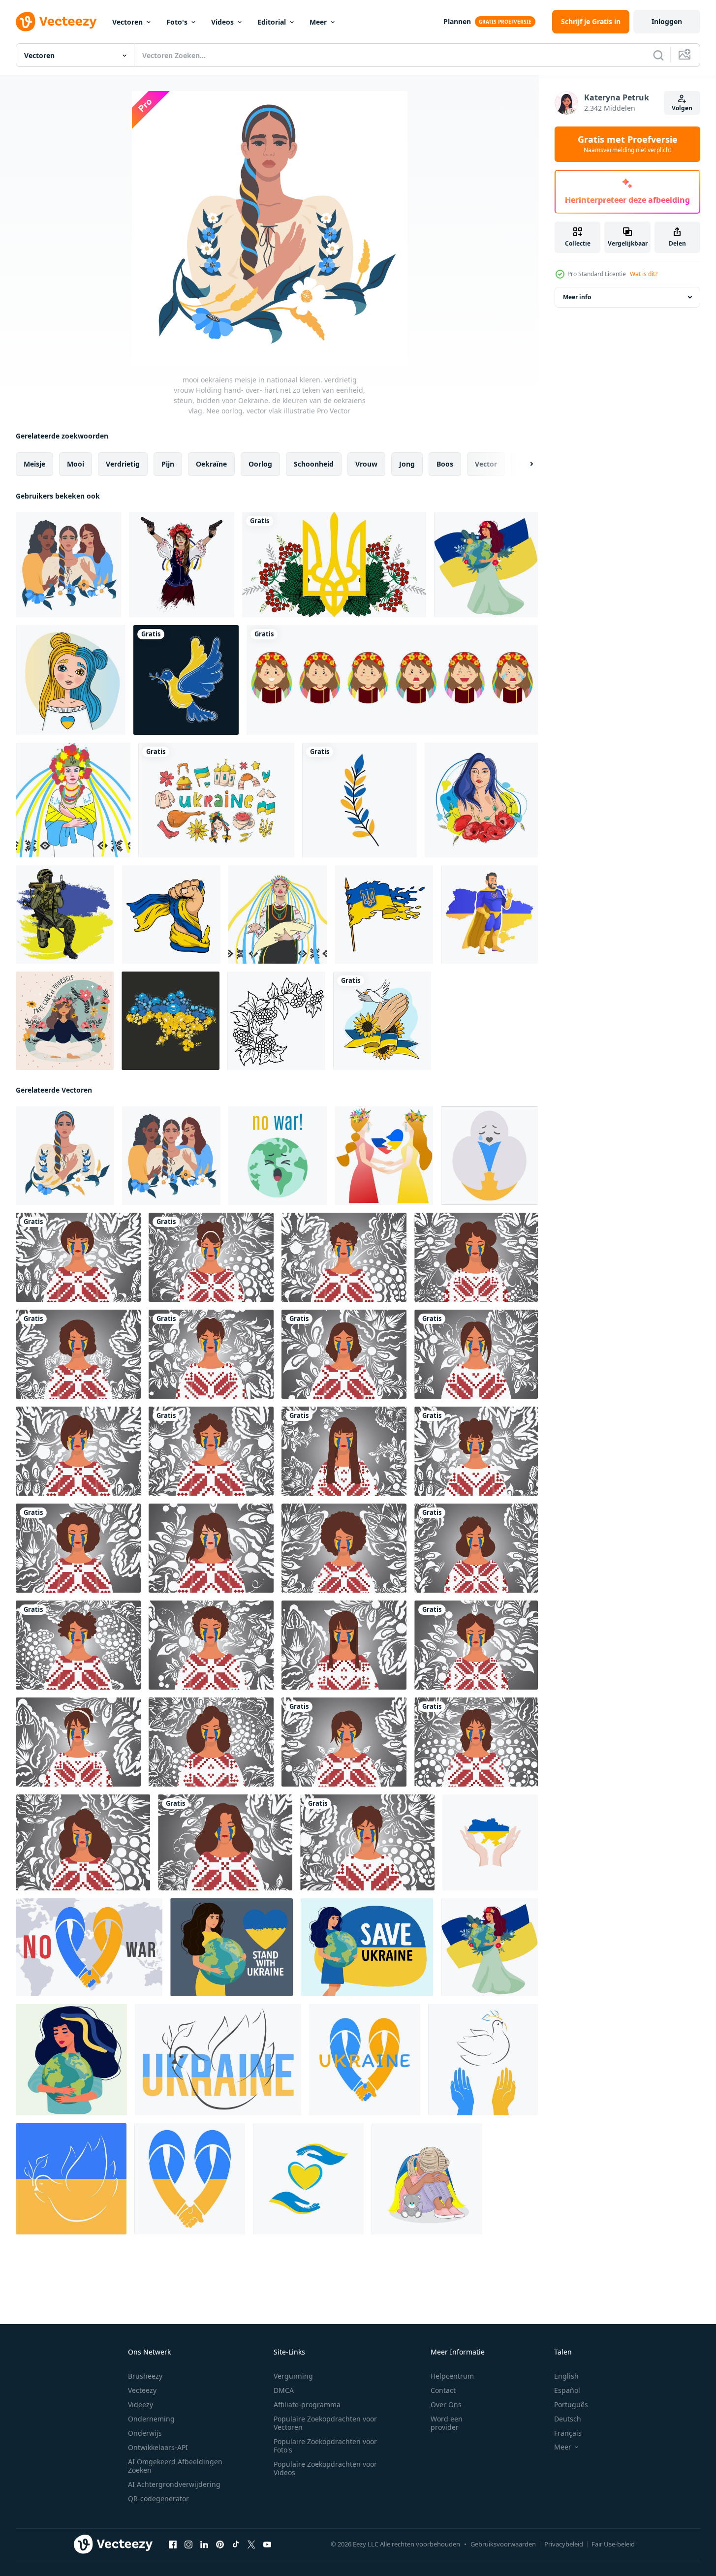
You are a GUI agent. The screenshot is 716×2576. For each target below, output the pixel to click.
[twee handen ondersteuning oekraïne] (490, 1842)
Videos (222, 22)
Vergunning (293, 2376)
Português (571, 2404)
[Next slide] (523, 464)
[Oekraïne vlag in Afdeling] (359, 800)
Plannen (457, 21)
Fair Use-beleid (613, 2544)
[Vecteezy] (56, 22)
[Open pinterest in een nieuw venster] (220, 2545)
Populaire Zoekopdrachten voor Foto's (325, 2446)
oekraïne (211, 464)
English (566, 2376)
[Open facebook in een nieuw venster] (173, 2545)
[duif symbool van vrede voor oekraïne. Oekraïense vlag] (186, 680)
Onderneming (151, 2419)
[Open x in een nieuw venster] (251, 2545)
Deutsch (568, 2419)
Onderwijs (145, 2433)
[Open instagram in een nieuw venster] (188, 2545)
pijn (168, 464)
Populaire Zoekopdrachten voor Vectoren (325, 2423)
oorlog (260, 464)
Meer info (577, 297)
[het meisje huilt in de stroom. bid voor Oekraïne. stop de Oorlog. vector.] (211, 1451)
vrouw (366, 464)
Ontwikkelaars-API (158, 2447)
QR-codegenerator (158, 2498)
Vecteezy (142, 2390)
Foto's (177, 22)
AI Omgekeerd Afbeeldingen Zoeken (175, 2466)
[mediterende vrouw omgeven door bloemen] (65, 1021)
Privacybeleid (564, 2544)
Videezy (140, 2404)
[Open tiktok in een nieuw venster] (236, 2545)
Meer (318, 22)
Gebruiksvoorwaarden (503, 2544)
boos (445, 464)
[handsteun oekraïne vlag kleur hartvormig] (308, 2179)
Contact (443, 2390)
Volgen (682, 108)
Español (567, 2390)
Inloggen (667, 21)
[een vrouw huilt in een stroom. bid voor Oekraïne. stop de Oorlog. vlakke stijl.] (476, 1257)
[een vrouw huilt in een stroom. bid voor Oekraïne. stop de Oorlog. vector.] (344, 1451)
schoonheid (314, 464)
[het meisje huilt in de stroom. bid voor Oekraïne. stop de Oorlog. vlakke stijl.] (211, 1257)
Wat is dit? (644, 274)
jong (407, 464)
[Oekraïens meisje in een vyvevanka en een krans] (278, 914)
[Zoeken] (658, 55)
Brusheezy (145, 2376)
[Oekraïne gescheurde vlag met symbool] (384, 914)
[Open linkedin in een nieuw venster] (204, 2545)
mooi (76, 464)
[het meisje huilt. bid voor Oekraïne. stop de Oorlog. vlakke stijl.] (78, 1645)
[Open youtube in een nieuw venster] (267, 2545)
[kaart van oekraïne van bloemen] (171, 1021)
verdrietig (123, 464)
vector (486, 464)
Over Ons (446, 2404)
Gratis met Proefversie (628, 144)
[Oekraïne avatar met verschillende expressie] (392, 680)
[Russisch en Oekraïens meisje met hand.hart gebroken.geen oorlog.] (384, 1156)
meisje (34, 464)
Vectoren (127, 22)
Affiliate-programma (307, 2404)
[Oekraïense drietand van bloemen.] (334, 565)
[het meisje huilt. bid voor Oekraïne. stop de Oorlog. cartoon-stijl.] (78, 1257)
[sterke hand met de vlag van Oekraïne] (171, 914)
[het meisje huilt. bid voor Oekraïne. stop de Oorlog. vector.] (78, 1548)
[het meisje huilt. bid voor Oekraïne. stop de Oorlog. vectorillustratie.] (78, 1354)
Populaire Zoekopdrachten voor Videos (325, 2468)
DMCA (284, 2390)
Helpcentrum (452, 2376)
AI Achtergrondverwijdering (174, 2484)
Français (568, 2433)
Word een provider (447, 2423)
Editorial (272, 22)
